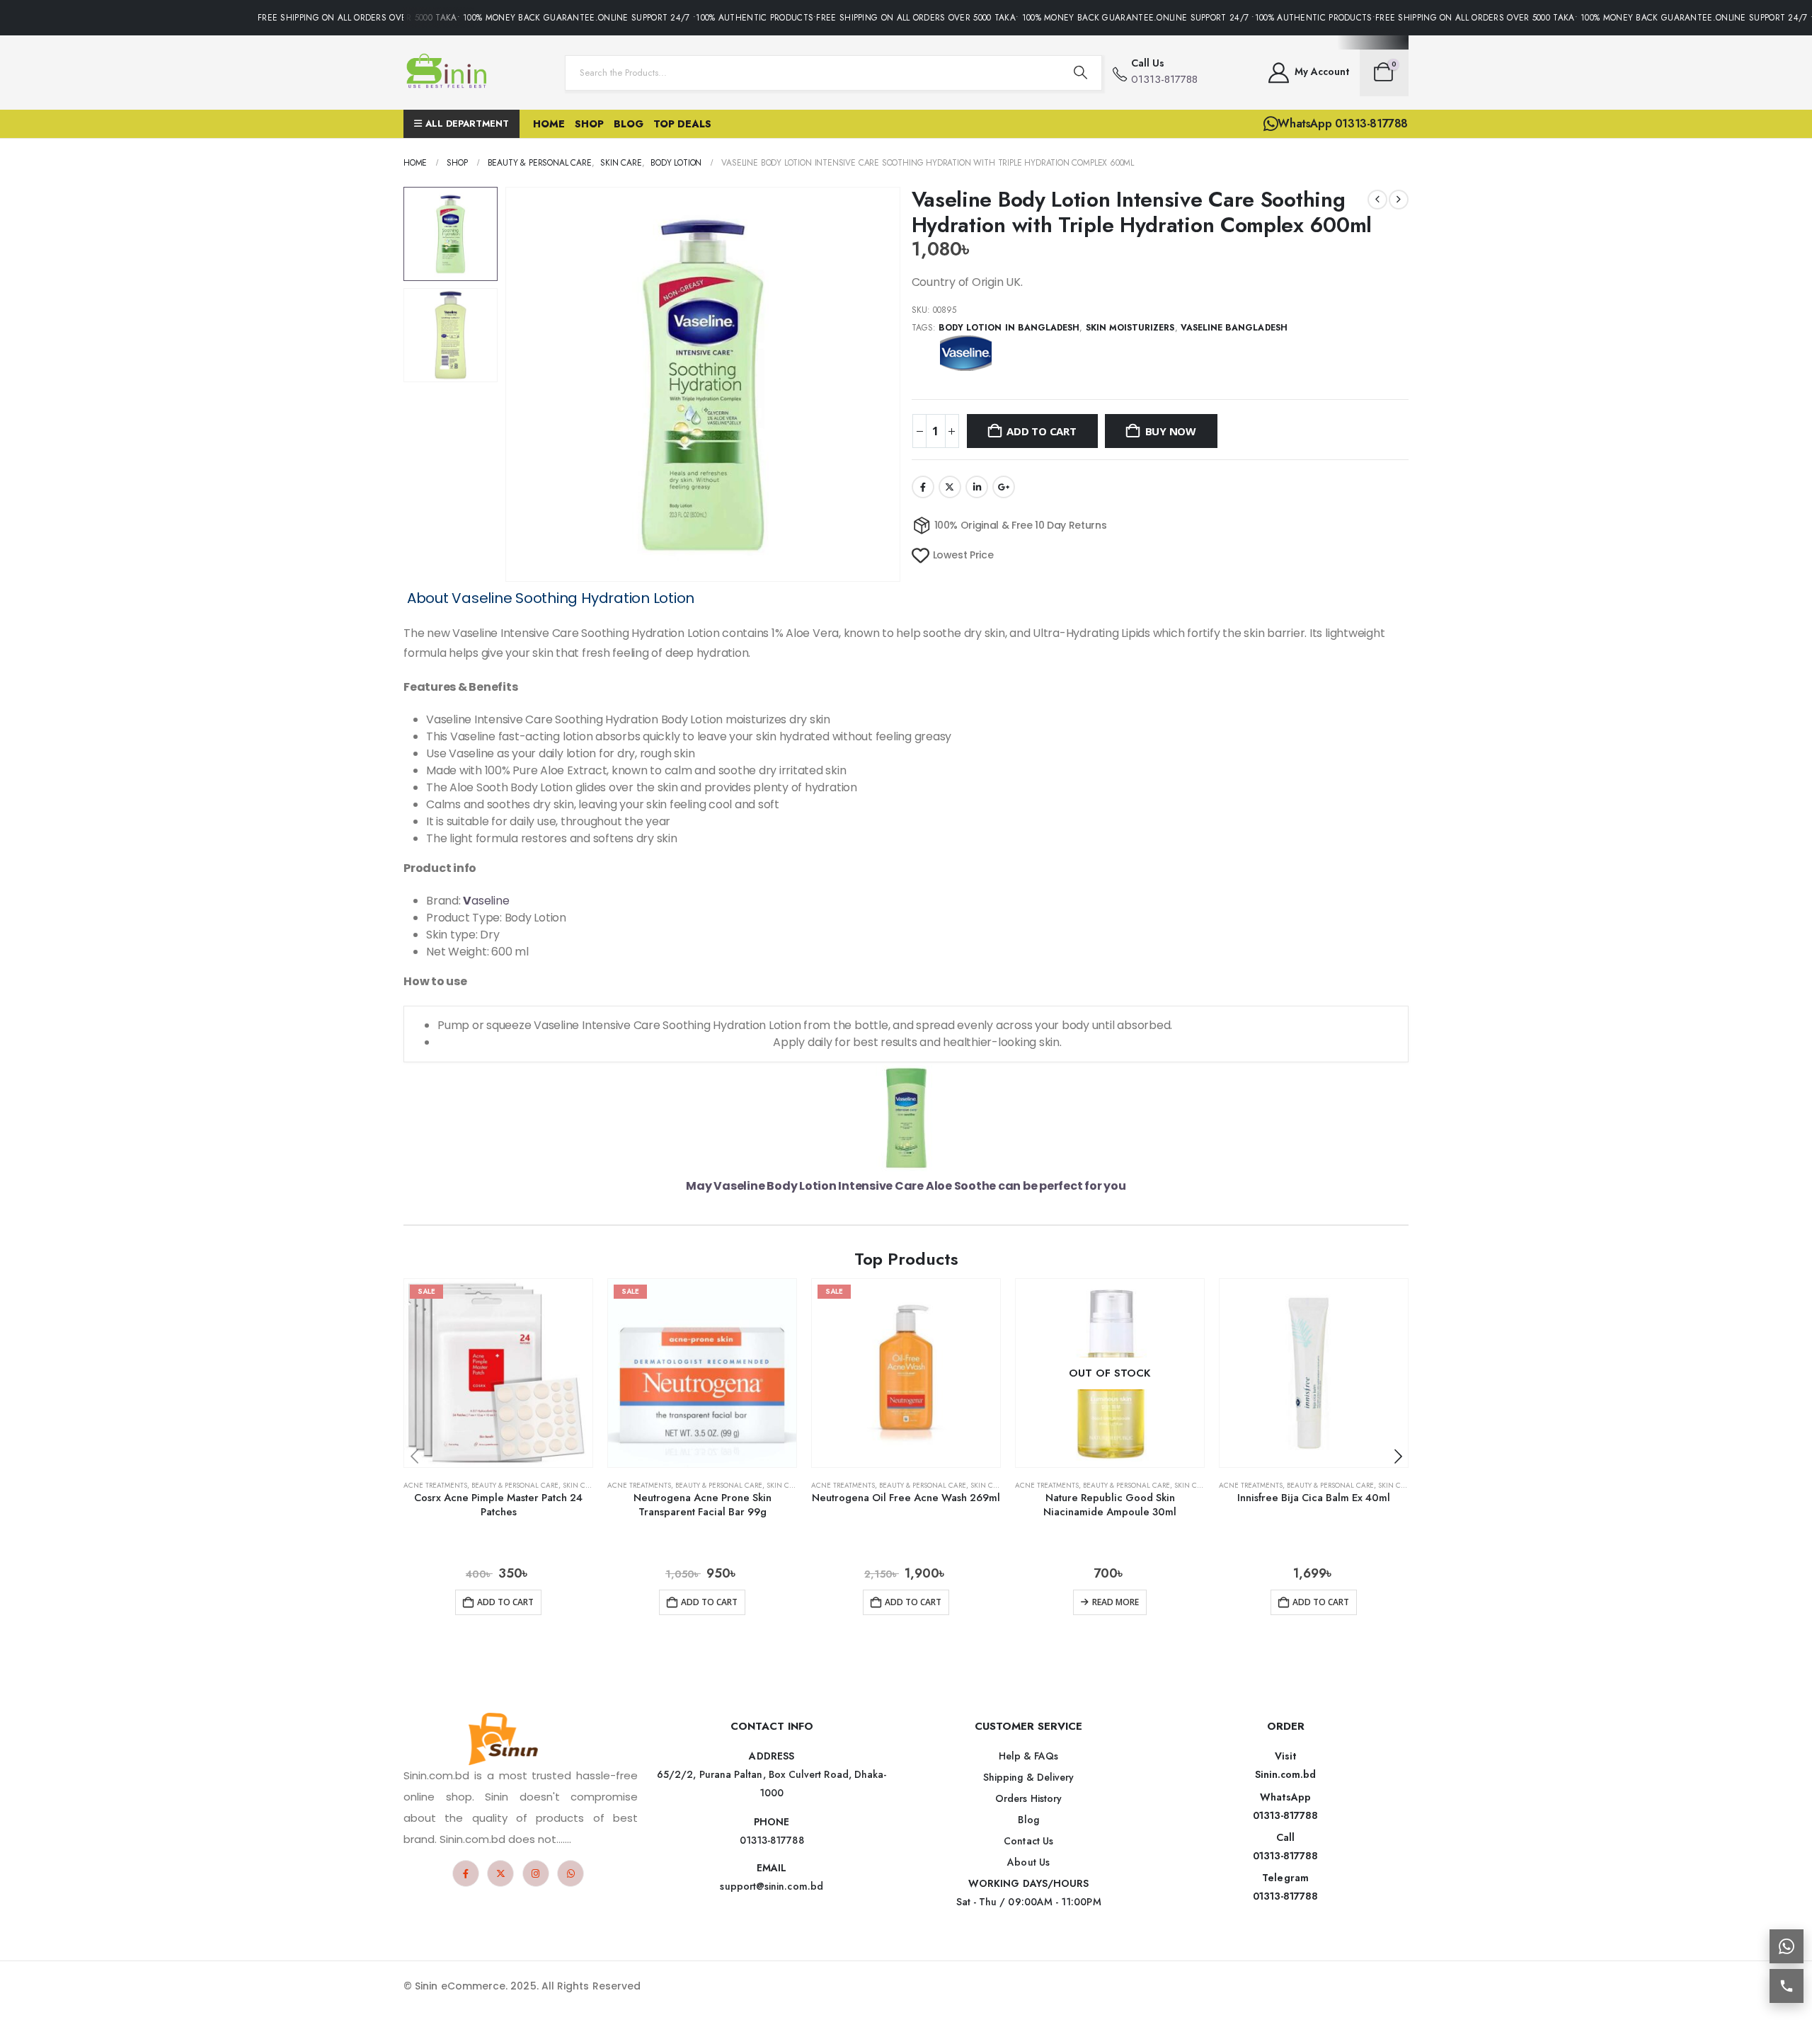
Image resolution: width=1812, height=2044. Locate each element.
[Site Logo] (449, 73)
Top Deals (682, 124)
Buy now (1171, 431)
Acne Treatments (435, 1485)
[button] (508, 384)
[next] (1399, 200)
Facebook (923, 487)
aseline (486, 901)
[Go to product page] (1314, 1373)
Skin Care (580, 1485)
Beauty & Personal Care (515, 1485)
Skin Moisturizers (1130, 328)
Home (549, 124)
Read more (1116, 1602)
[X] (500, 1873)
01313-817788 (1286, 1815)
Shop (589, 124)
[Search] (1081, 73)
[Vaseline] (965, 353)
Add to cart (1042, 431)
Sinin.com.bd (1286, 1774)
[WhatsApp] (570, 1873)
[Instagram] (536, 1873)
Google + (1004, 487)
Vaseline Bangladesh (1234, 328)
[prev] (1377, 200)
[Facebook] (466, 1873)
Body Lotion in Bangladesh (1009, 328)
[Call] (1787, 1986)
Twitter (950, 487)
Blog (629, 124)
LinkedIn (977, 487)
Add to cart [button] (505, 1602)
